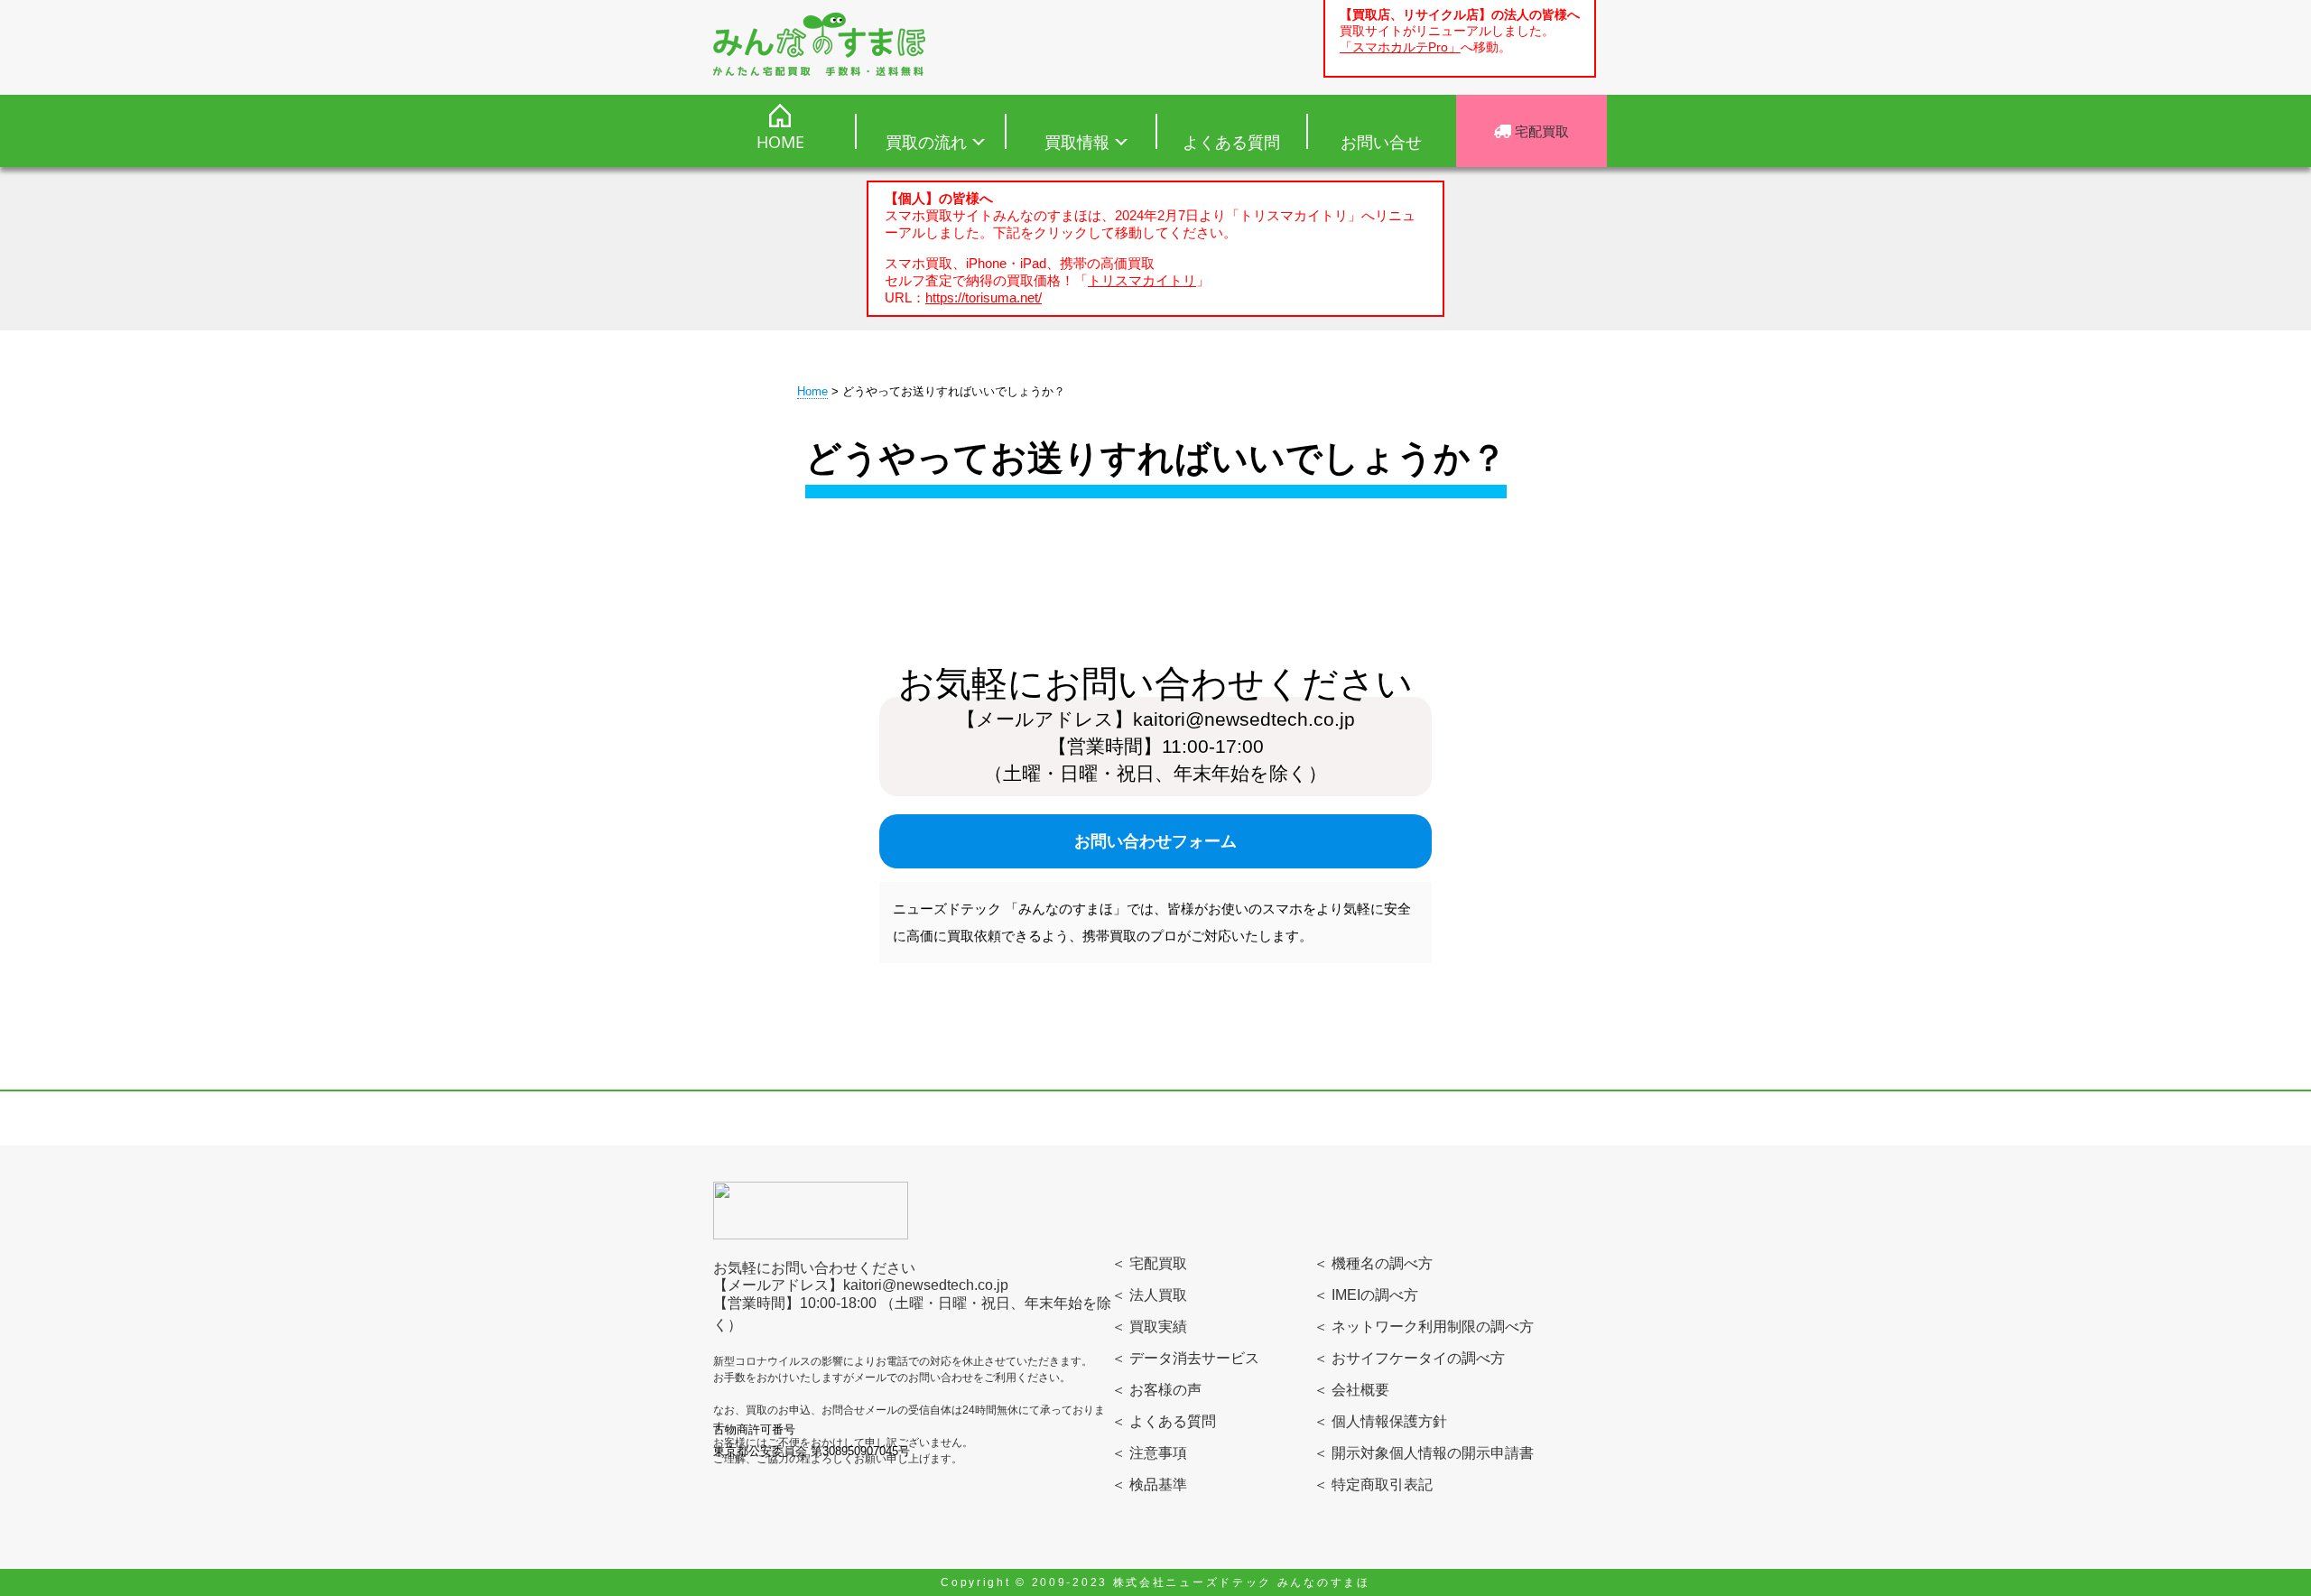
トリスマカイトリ (1142, 280)
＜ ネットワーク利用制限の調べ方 (1424, 1327)
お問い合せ (1381, 142)
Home (812, 391)
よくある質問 (1231, 142)
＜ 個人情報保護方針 (1380, 1421)
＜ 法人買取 (1149, 1295)
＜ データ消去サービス (1185, 1358)
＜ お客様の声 (1156, 1390)
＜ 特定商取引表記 (1373, 1485)
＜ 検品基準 (1149, 1485)
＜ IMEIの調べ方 (1366, 1295)
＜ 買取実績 (1149, 1327)
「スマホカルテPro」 (1400, 47)
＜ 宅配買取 (1149, 1263)
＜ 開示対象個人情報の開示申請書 (1424, 1453)
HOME (780, 142)
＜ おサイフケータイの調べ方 (1409, 1358)
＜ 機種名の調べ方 (1373, 1263)
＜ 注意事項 (1149, 1453)
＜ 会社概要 (1351, 1390)
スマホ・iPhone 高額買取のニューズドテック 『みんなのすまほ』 (819, 44)
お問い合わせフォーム (1155, 841)
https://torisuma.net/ (984, 297)
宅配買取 (1540, 131)
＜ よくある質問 (1164, 1421)
